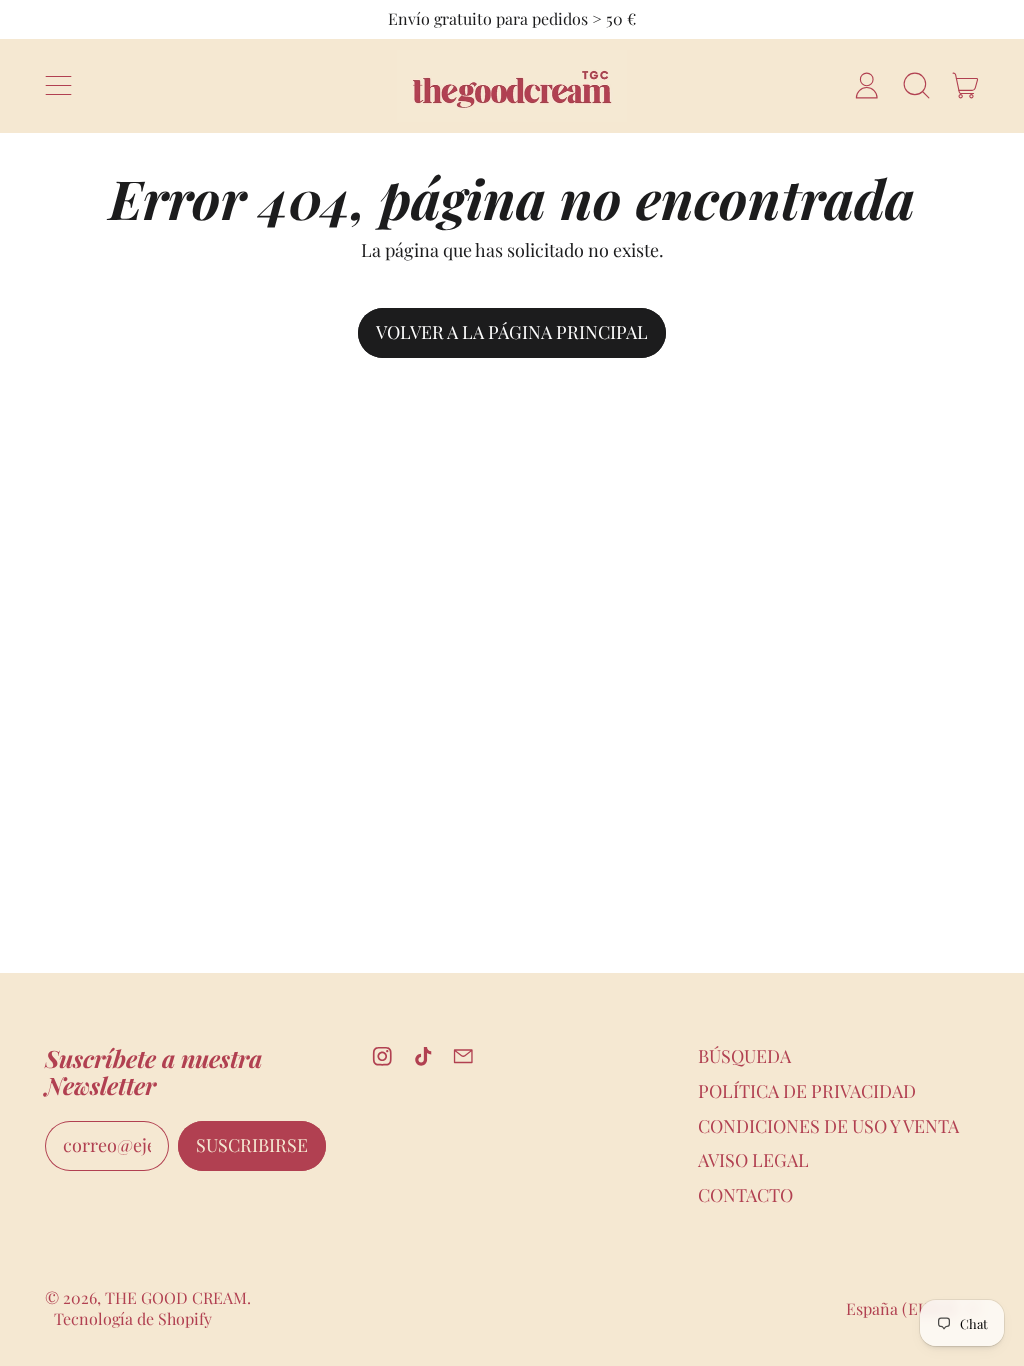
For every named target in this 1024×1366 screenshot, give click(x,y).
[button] (916, 86)
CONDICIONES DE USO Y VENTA (828, 1126)
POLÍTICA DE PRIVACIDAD (807, 1091)
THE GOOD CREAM (176, 1297)
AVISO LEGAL (753, 1160)
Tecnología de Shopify (133, 1318)
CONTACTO (745, 1195)
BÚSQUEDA (744, 1056)
